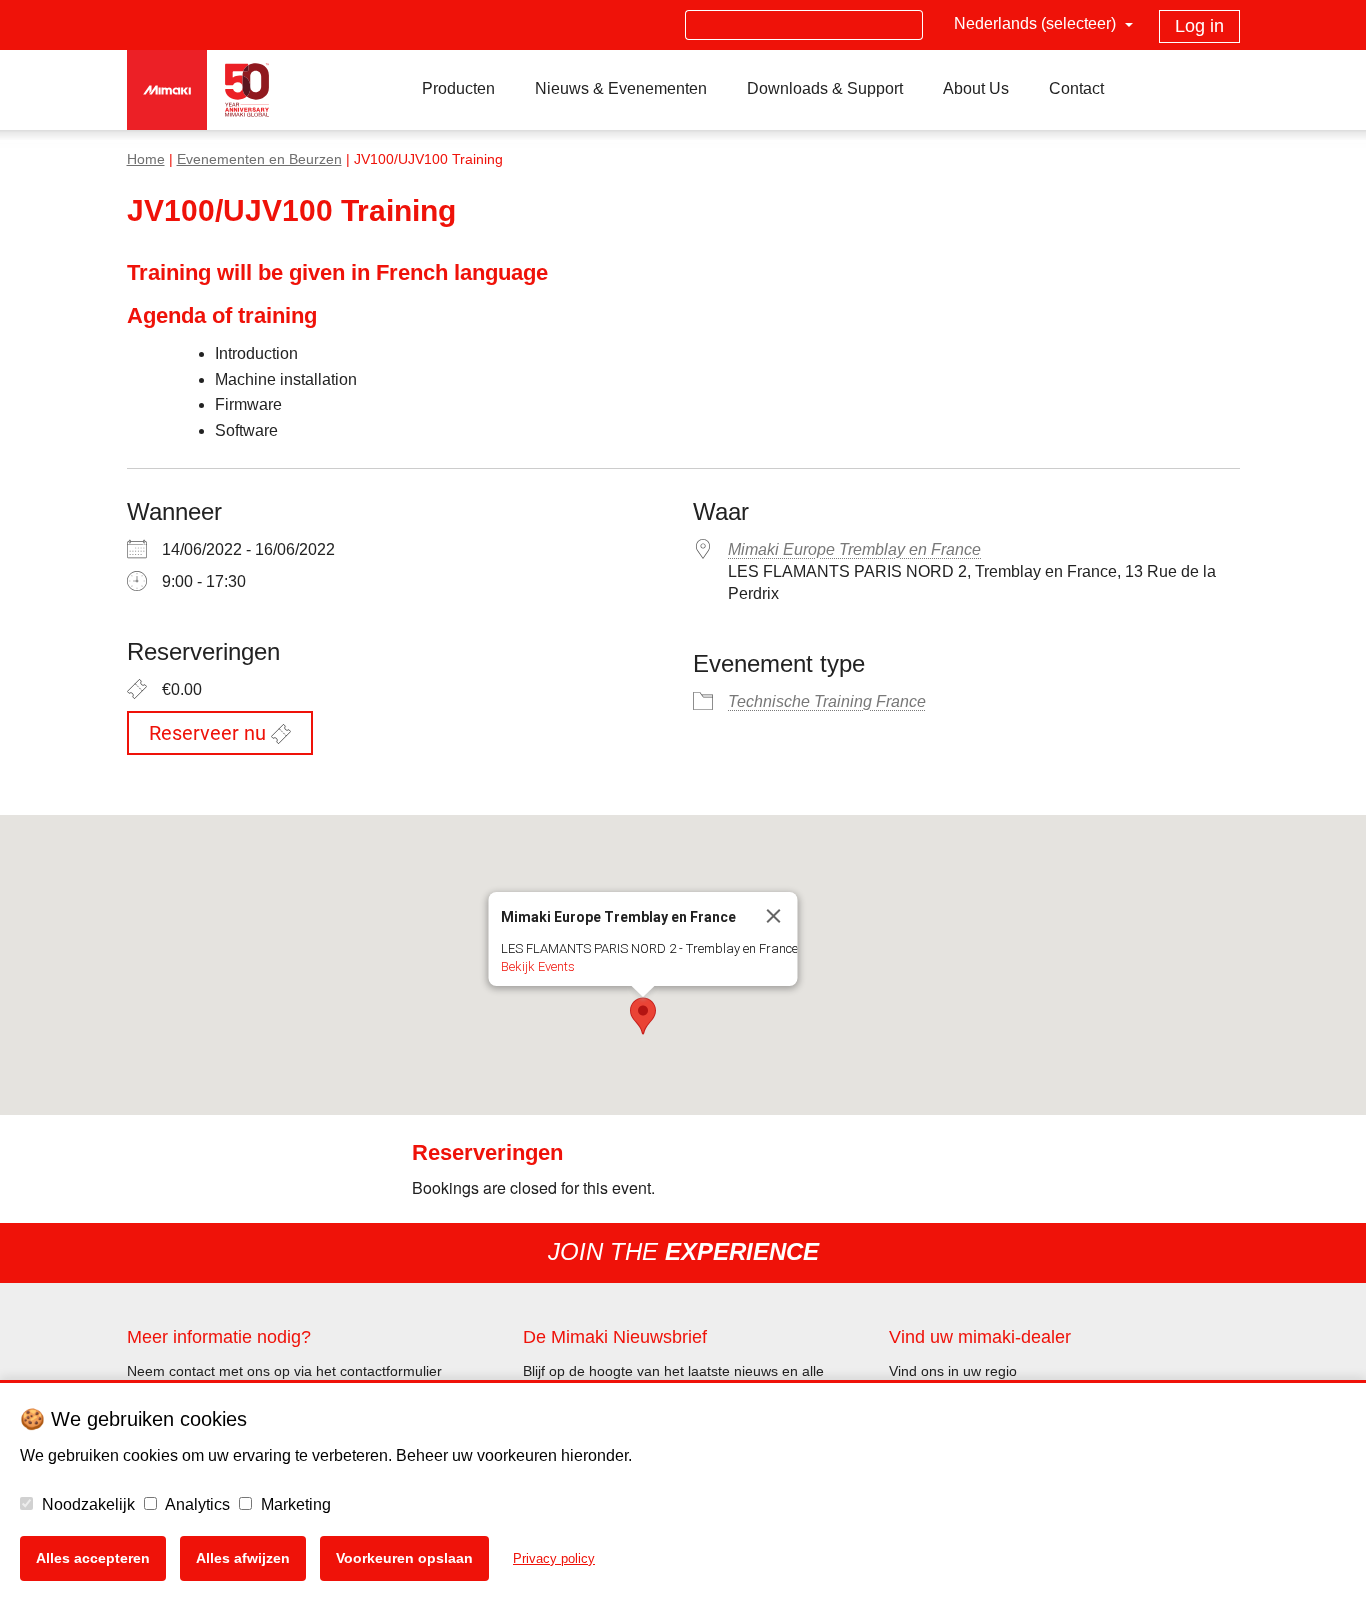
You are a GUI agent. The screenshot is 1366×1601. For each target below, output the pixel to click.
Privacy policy (554, 1558)
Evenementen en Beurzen (259, 159)
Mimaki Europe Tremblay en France (854, 549)
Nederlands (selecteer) (1037, 23)
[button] (643, 1016)
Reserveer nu (210, 733)
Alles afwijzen (243, 1558)
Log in (1199, 26)
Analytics (196, 1504)
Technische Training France (827, 701)
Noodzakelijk (86, 1504)
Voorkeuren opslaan (404, 1558)
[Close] (774, 916)
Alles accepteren (93, 1558)
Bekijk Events (538, 966)
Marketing (294, 1504)
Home (146, 159)
